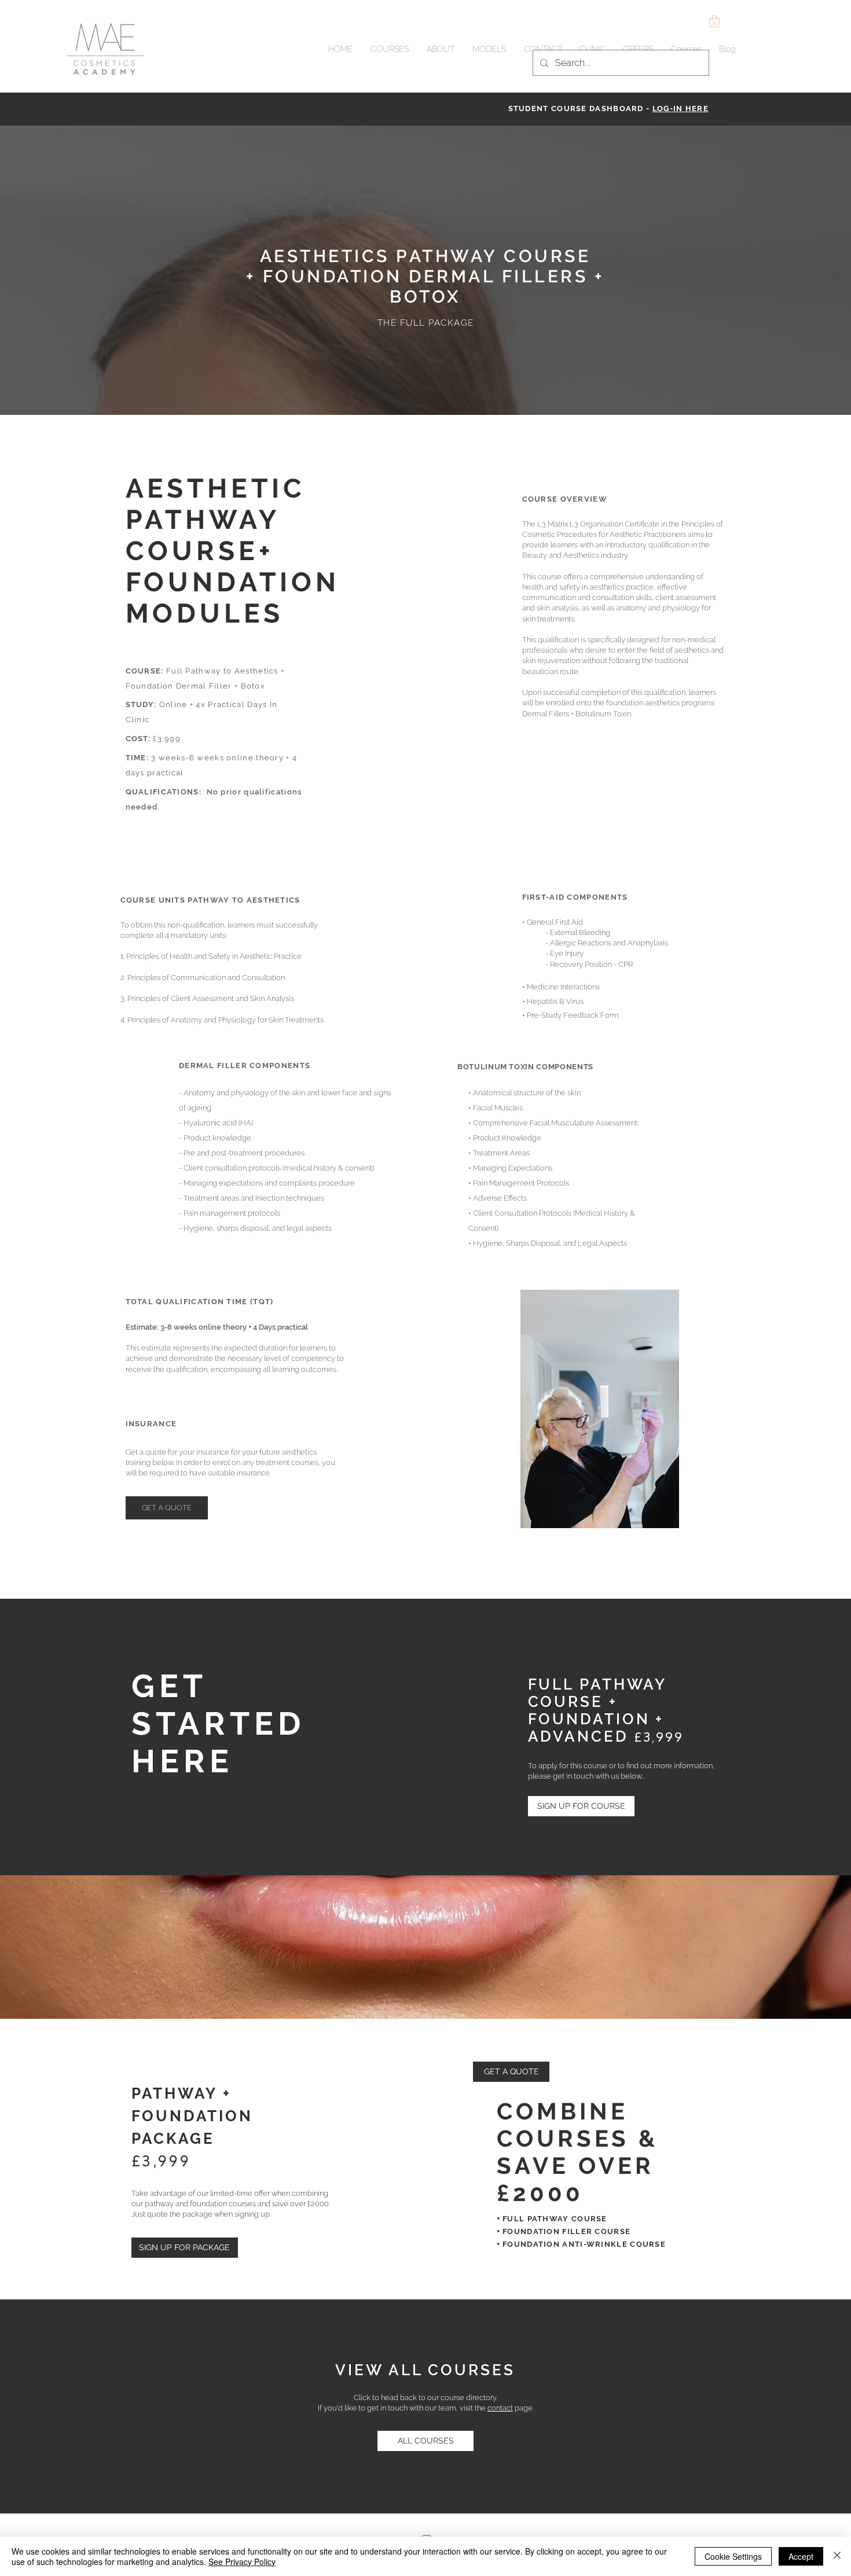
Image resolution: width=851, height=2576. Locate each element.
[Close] (837, 2556)
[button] (714, 21)
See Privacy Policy (242, 2562)
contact (500, 2408)
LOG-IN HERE (681, 108)
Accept (801, 2556)
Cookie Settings (733, 2556)
